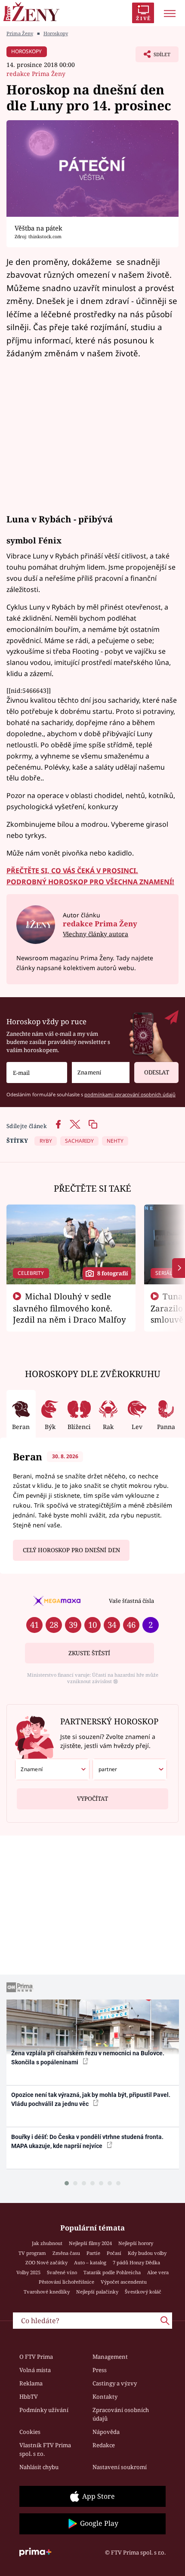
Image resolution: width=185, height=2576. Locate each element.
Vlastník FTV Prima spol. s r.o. (45, 2449)
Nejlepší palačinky (97, 2292)
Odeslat (157, 1072)
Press (100, 2370)
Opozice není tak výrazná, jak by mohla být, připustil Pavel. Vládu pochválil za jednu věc (91, 2099)
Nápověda (106, 2432)
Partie (93, 2253)
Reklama (31, 2383)
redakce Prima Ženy (36, 74)
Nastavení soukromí (120, 2467)
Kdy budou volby (147, 2253)
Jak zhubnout (47, 2243)
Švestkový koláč (143, 2292)
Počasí (114, 2253)
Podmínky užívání (44, 2410)
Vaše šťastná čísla (131, 1601)
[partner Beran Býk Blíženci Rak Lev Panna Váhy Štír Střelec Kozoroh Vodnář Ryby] (130, 1769)
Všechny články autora (96, 934)
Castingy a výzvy (115, 2383)
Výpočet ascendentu (124, 2282)
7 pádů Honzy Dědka (136, 2262)
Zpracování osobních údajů (121, 2414)
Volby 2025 (28, 2272)
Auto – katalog (90, 2262)
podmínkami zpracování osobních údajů (130, 1094)
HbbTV (29, 2397)
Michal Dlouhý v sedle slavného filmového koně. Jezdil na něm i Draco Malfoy (69, 1308)
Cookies (30, 2432)
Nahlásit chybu (39, 2467)
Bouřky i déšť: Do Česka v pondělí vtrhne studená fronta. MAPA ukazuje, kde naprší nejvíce (87, 2141)
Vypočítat (92, 1799)
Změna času (66, 2253)
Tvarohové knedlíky (47, 2292)
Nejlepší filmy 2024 (90, 2243)
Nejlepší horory (136, 2243)
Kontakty (105, 2397)
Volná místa (35, 2370)
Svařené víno (62, 2272)
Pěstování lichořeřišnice (66, 2282)
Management (110, 2357)
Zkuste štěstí (89, 1653)
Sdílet (153, 57)
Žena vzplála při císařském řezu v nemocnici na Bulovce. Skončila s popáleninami (88, 2058)
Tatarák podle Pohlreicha (112, 2272)
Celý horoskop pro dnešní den (71, 1550)
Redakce (104, 2445)
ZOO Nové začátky (46, 2262)
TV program (32, 2253)
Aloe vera (158, 2272)
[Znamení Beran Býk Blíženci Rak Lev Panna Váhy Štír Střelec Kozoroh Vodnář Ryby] (101, 1073)
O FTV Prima (36, 2357)
